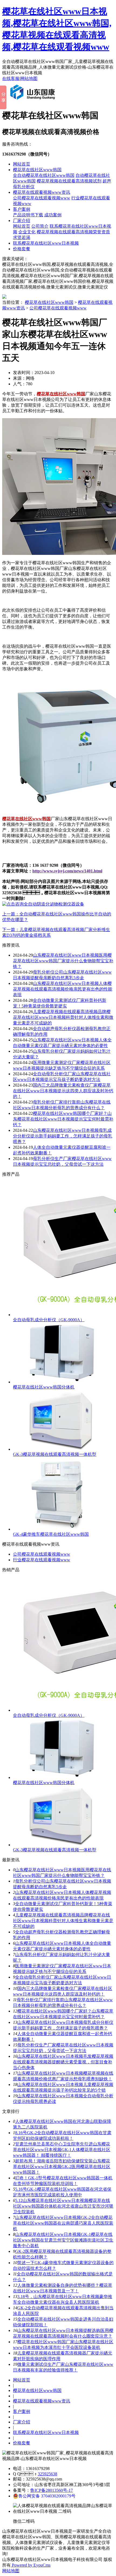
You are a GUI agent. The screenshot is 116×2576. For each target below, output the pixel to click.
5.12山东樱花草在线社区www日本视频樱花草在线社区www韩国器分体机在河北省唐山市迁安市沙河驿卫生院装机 (63, 2206)
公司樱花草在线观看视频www (42, 198)
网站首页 (22, 164)
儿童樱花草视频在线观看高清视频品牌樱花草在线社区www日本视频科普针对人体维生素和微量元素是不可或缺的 (63, 1017)
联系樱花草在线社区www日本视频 (46, 243)
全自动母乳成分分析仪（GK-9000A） (49, 1320)
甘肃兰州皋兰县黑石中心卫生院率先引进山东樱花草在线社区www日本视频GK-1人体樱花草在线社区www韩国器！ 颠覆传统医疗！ (62, 2150)
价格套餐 (22, 249)
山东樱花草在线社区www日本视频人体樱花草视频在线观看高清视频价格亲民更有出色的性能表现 (63, 989)
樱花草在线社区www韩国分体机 (44, 1387)
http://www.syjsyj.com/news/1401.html (67, 871)
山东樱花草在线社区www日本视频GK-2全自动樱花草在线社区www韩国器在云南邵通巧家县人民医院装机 (63, 2223)
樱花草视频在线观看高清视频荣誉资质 (73, 232)
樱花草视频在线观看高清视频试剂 (69, 181)
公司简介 (40, 226)
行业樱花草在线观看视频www (42, 1560)
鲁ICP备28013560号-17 (52, 2490)
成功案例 (53, 215)
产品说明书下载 (28, 215)
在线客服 (11, 78)
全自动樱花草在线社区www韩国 (44, 175)
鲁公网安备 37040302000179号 (47, 2496)
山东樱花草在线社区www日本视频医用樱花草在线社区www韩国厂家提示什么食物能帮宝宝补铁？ (63, 961)
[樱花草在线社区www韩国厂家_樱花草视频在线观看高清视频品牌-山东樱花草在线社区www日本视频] (34, 102)
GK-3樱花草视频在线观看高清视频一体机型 (55, 1454)
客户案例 (22, 209)
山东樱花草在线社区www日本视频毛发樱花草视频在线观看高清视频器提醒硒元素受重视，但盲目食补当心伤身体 (63, 2062)
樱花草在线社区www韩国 (37, 170)
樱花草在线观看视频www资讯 (42, 192)
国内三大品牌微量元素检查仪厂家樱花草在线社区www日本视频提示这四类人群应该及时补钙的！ (63, 1091)
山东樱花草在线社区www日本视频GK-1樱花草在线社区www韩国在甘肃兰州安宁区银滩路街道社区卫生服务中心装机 (63, 2240)
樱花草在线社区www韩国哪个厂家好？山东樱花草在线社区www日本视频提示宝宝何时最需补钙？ (63, 1119)
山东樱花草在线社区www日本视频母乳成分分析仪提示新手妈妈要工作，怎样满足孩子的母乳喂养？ (63, 1136)
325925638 (47, 2474)
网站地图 (29, 78)
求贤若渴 (22, 237)
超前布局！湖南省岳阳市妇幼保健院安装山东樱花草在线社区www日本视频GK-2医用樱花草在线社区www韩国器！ (62, 2167)
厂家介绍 (22, 221)
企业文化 (27, 232)
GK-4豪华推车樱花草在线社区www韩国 (51, 1534)
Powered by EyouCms (31, 2565)
